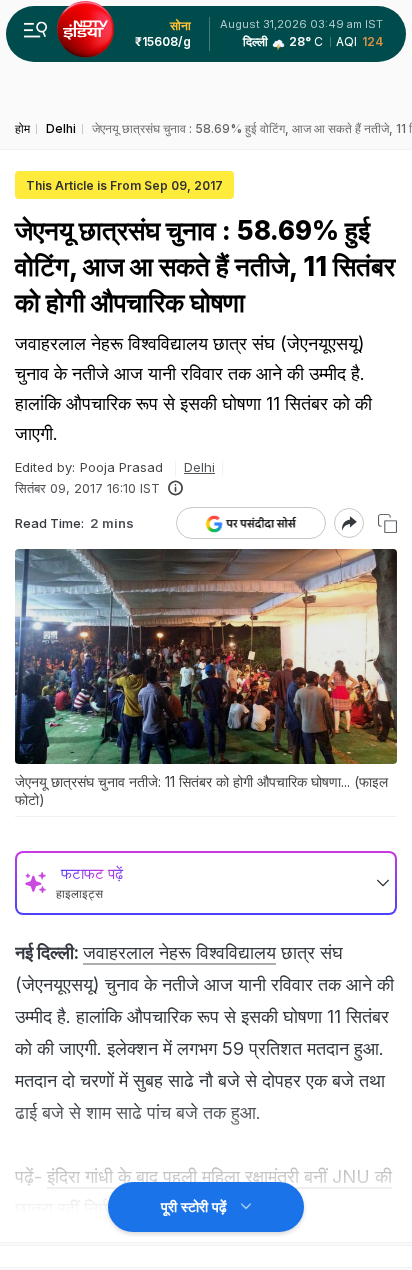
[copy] (387, 523)
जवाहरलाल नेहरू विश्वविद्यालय (179, 952)
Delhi (199, 467)
